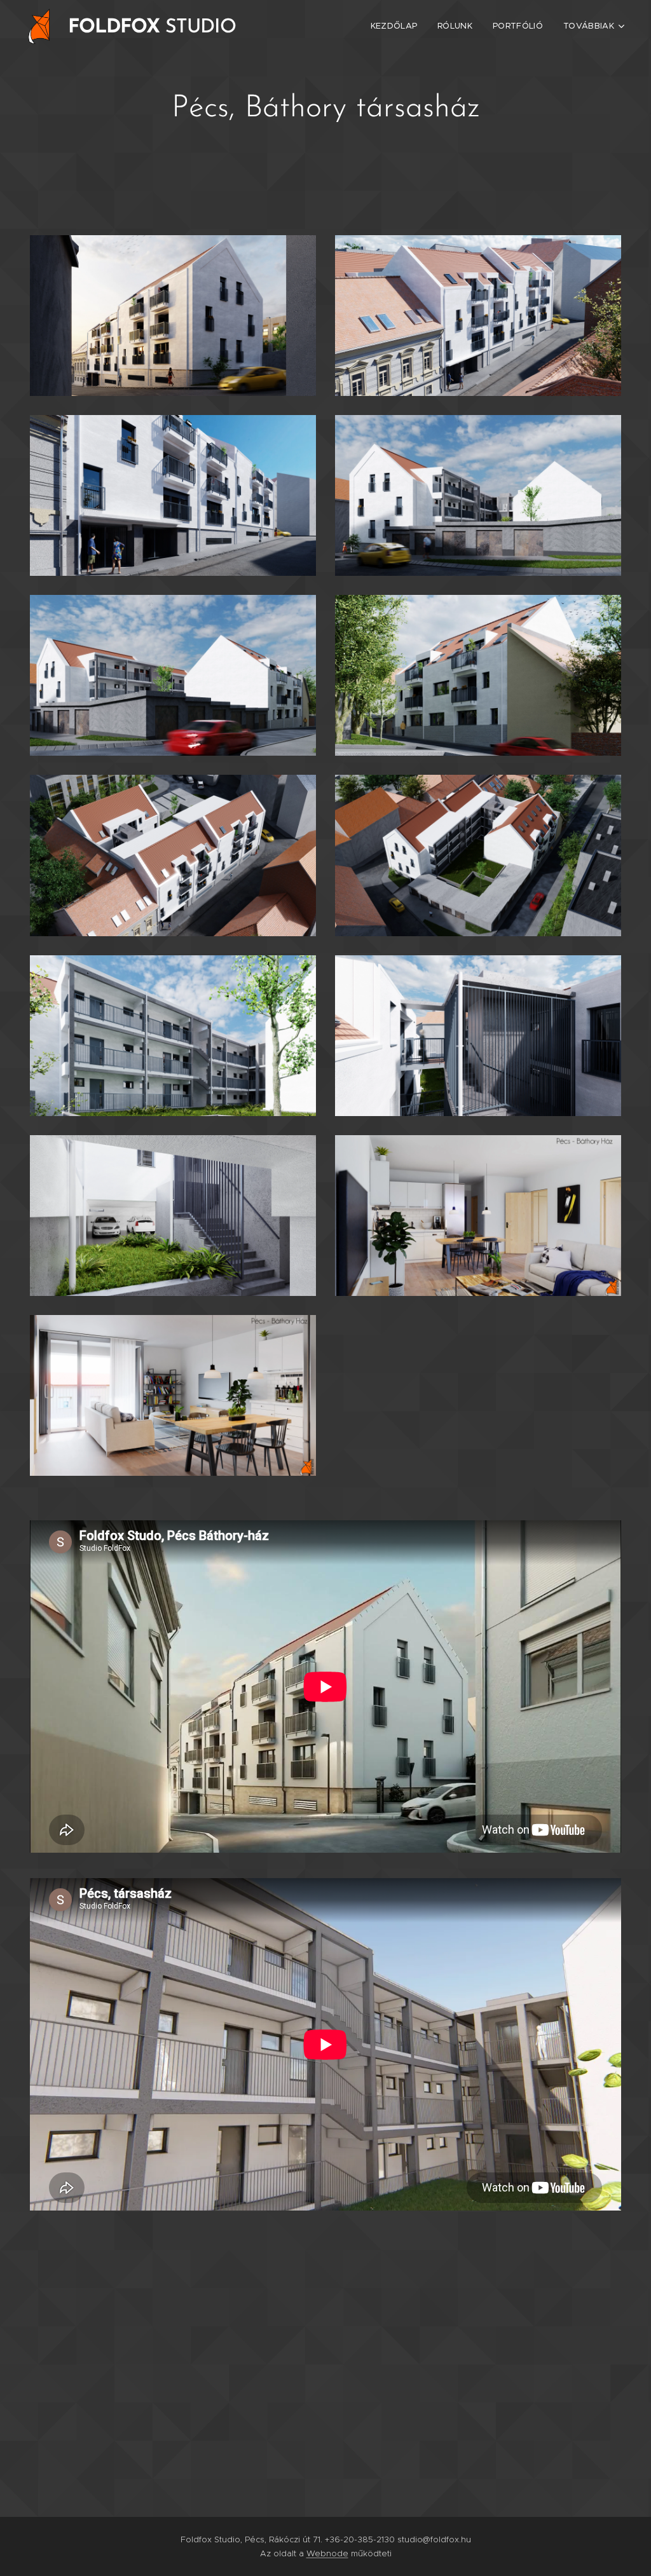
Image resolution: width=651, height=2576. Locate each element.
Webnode (327, 2553)
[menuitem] (398, 26)
